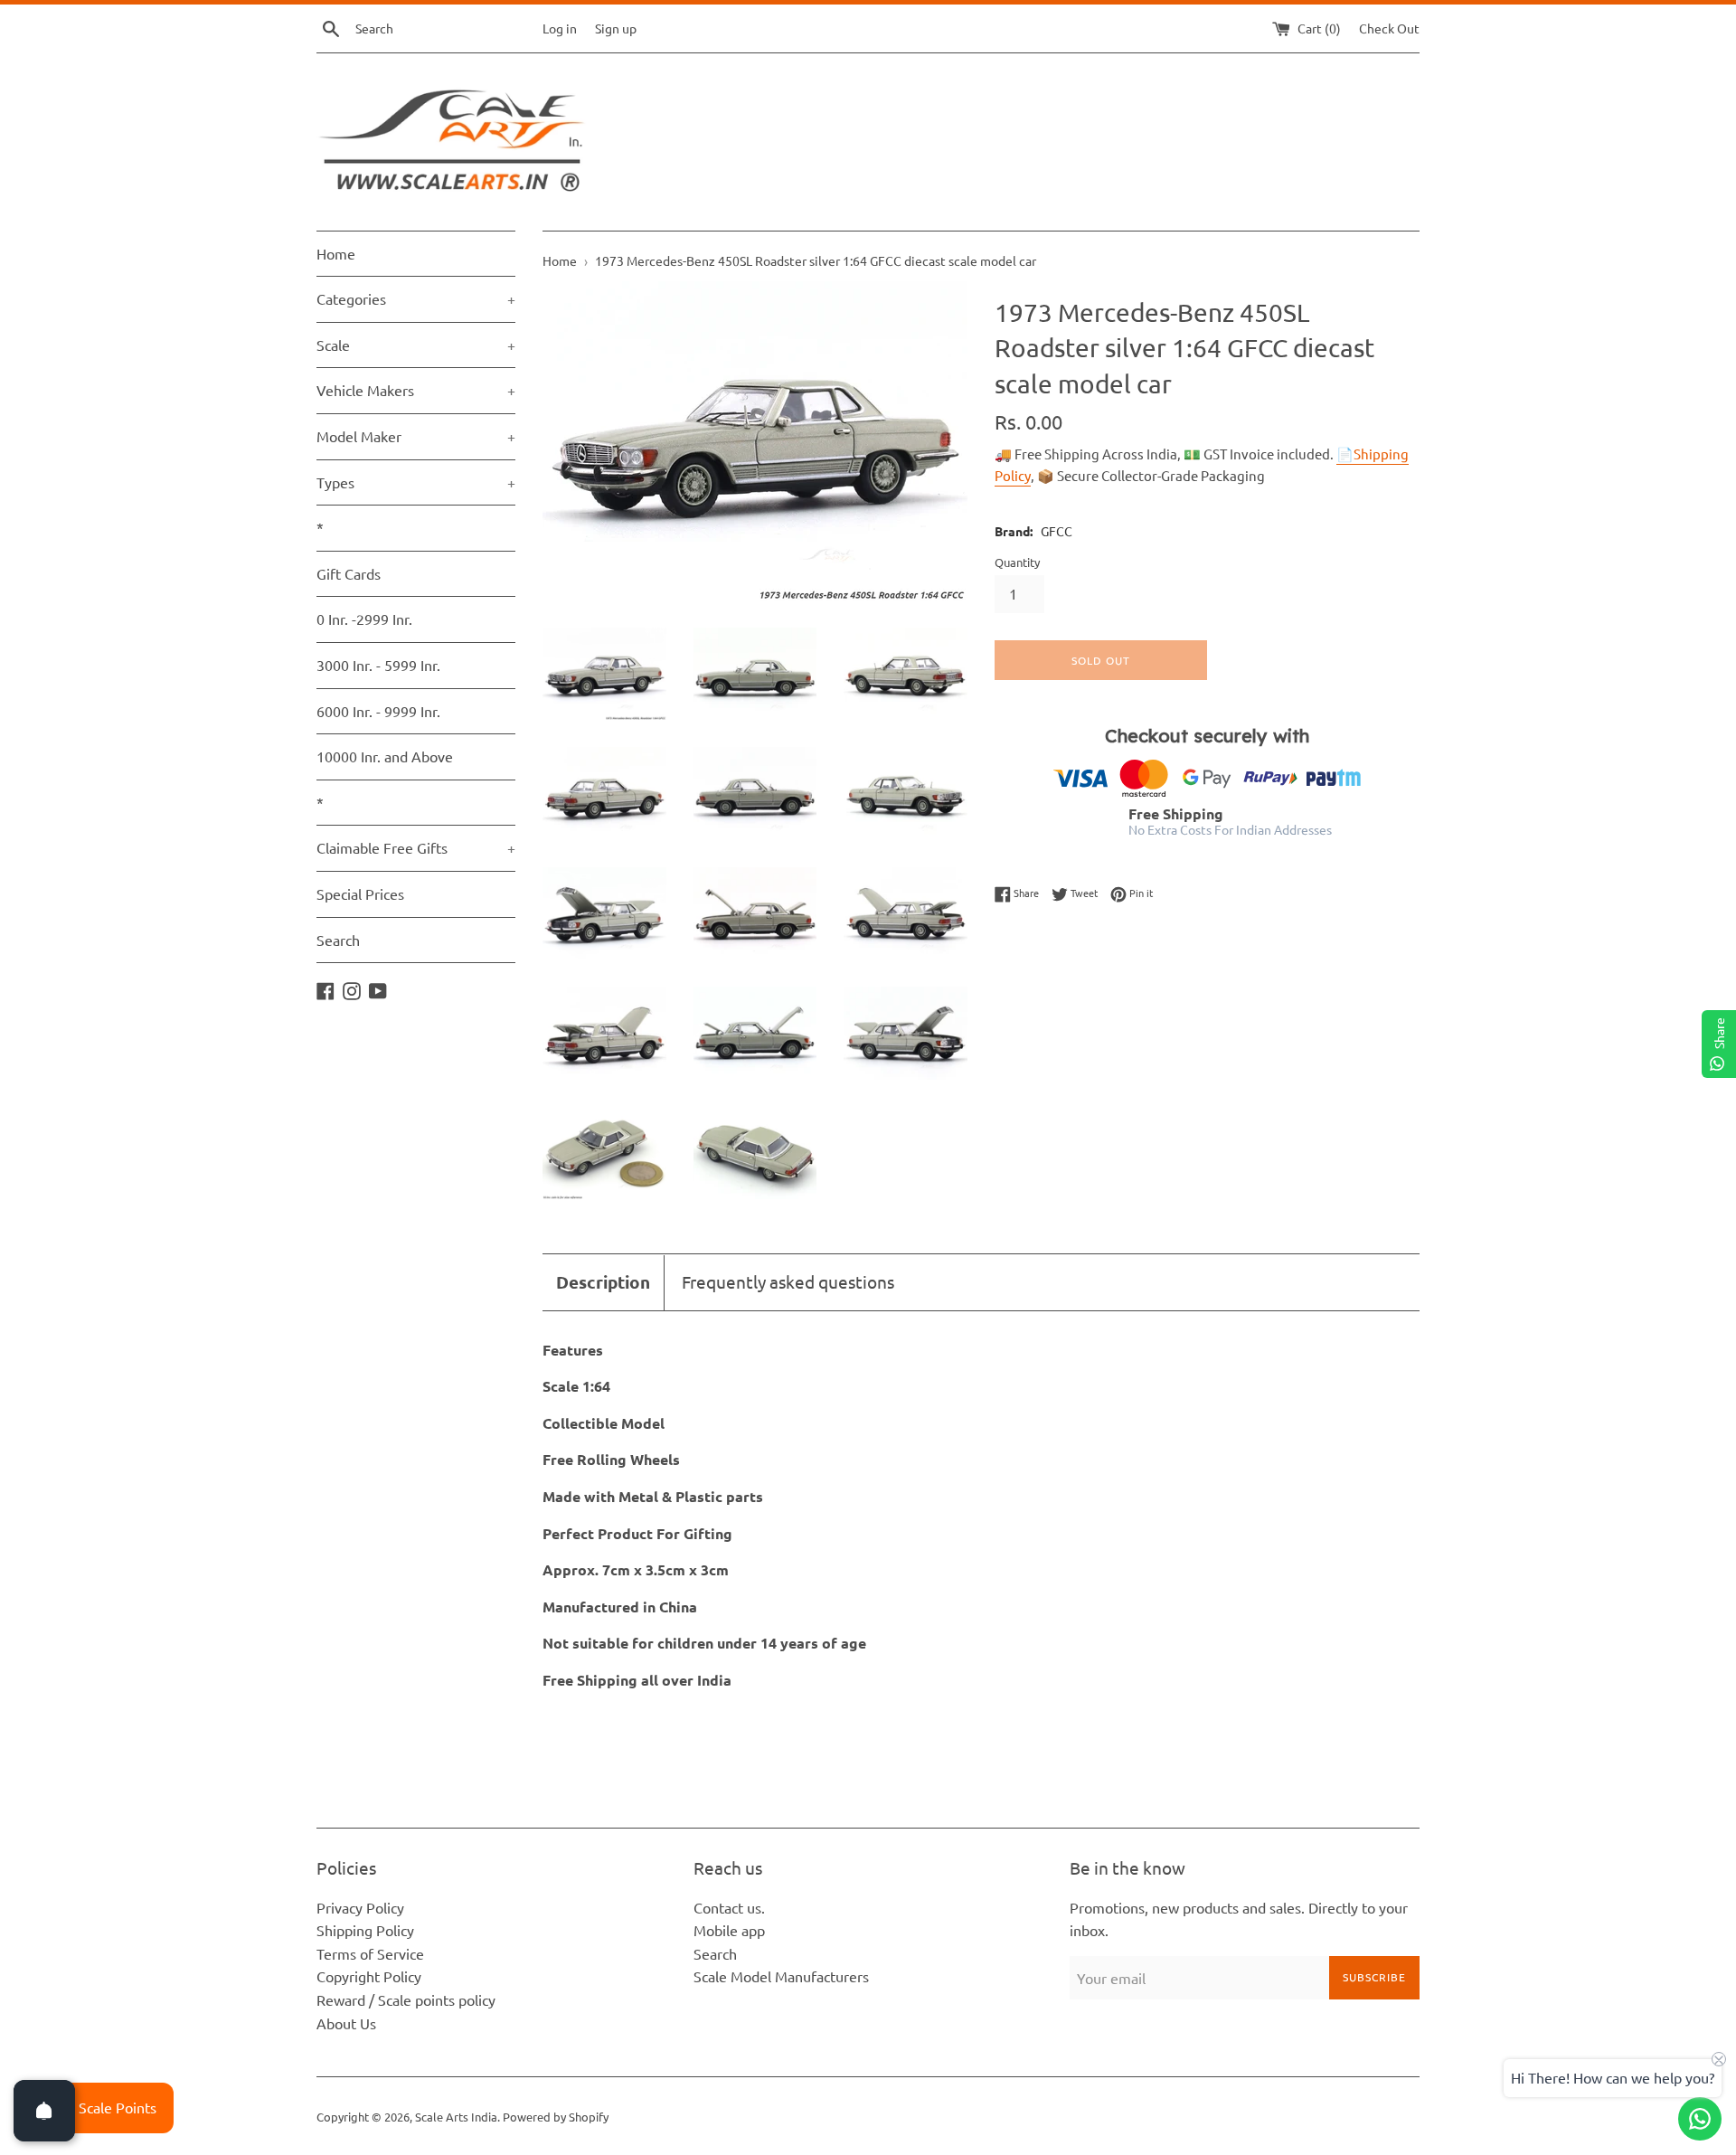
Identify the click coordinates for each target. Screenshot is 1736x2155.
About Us (346, 2023)
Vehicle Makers (416, 390)
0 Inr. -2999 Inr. (364, 619)
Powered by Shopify (556, 2117)
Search (338, 940)
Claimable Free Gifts (416, 847)
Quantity (1017, 562)
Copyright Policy (369, 1976)
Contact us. (729, 1907)
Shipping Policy (365, 1930)
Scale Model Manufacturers (781, 1976)
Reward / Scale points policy (406, 1999)
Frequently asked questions (788, 1281)
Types (416, 482)
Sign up (616, 28)
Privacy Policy (360, 1907)
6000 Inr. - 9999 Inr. (378, 711)
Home (336, 253)
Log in (560, 28)
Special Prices (360, 893)
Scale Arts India (456, 2117)
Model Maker (416, 436)
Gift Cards (349, 573)
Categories (416, 298)
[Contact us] (1700, 2119)
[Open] (44, 2111)
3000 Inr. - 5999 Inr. (378, 665)
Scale (416, 345)
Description (603, 1282)
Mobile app (729, 1930)
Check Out (1389, 28)
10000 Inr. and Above (385, 756)
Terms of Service (370, 1953)
